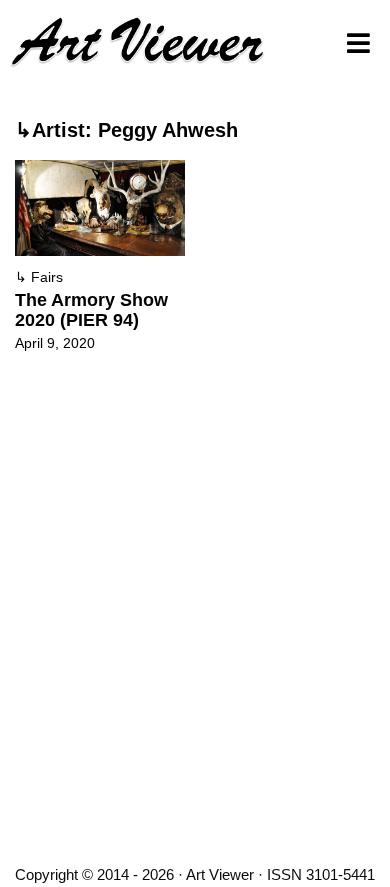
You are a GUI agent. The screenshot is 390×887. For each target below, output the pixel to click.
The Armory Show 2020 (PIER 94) (91, 310)
